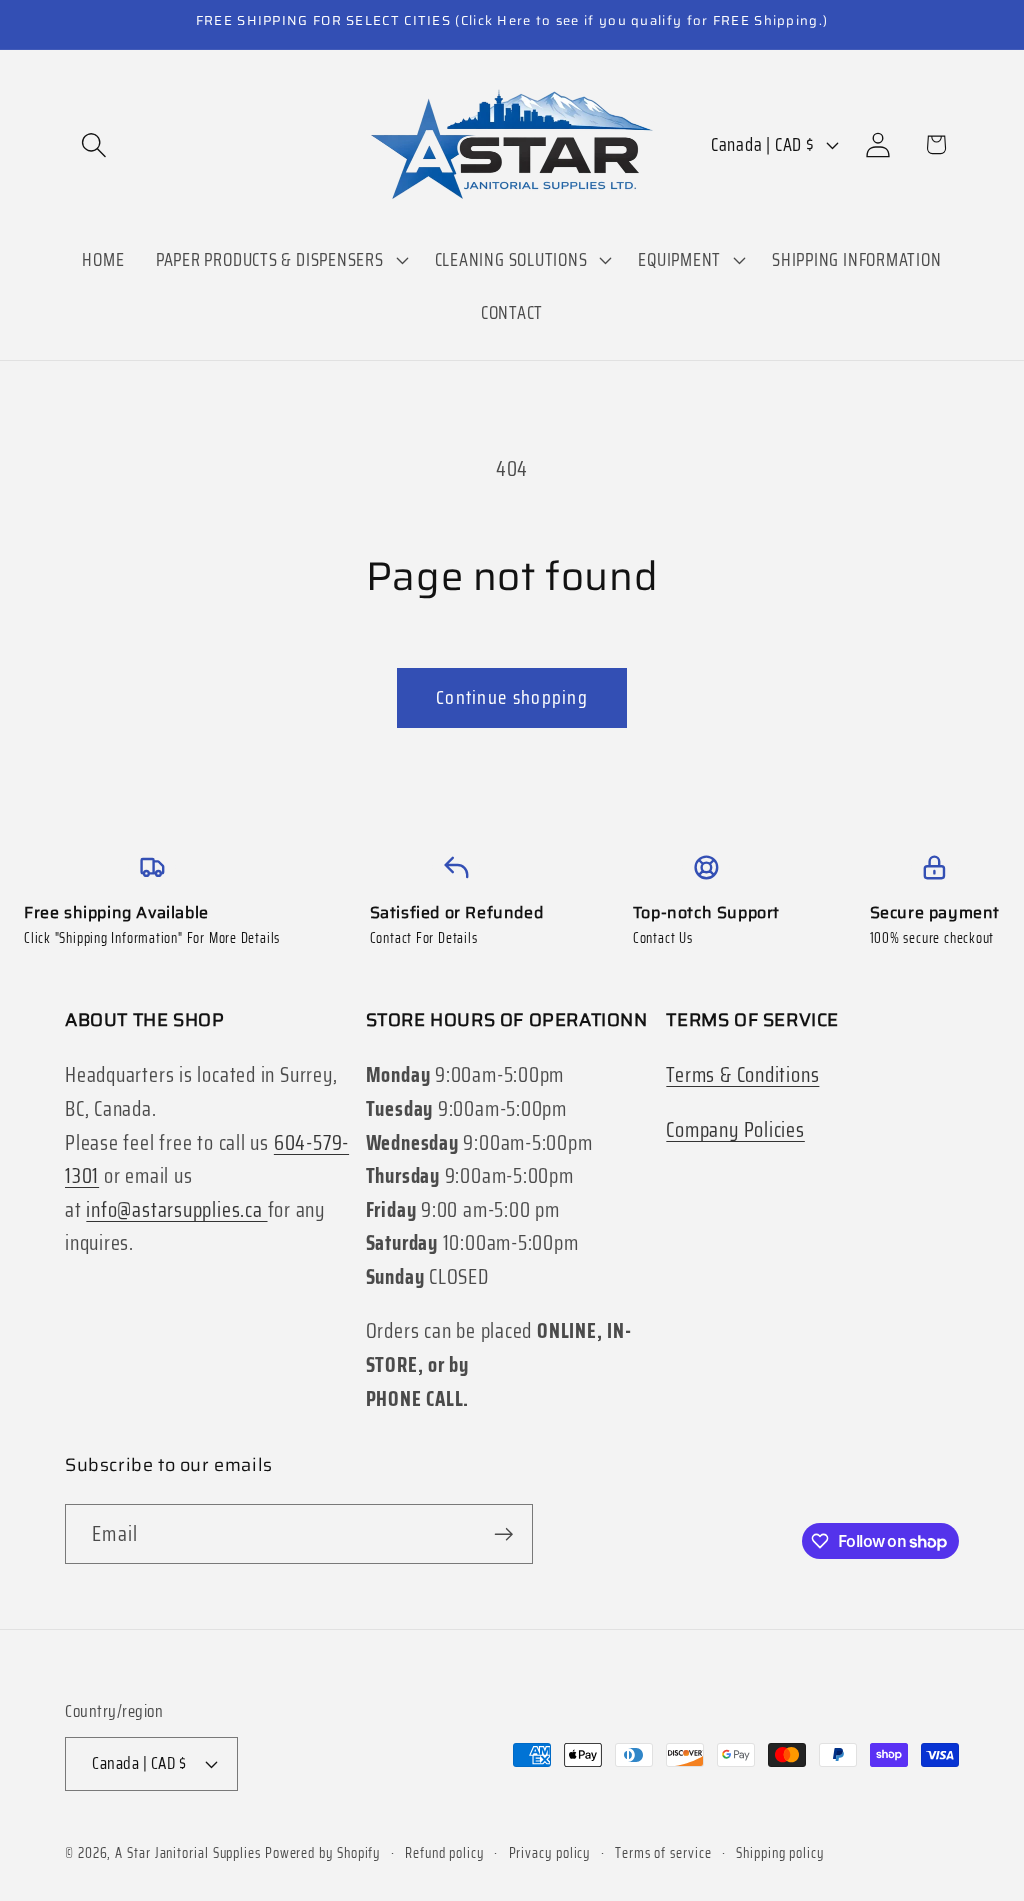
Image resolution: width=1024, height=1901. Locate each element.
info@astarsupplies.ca (176, 1209)
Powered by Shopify (322, 1853)
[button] (93, 144)
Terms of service (663, 1853)
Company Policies (735, 1129)
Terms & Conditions (742, 1074)
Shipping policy (780, 1853)
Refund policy (444, 1853)
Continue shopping (512, 697)
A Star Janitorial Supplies (190, 1853)
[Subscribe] (503, 1534)
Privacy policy (550, 1853)
